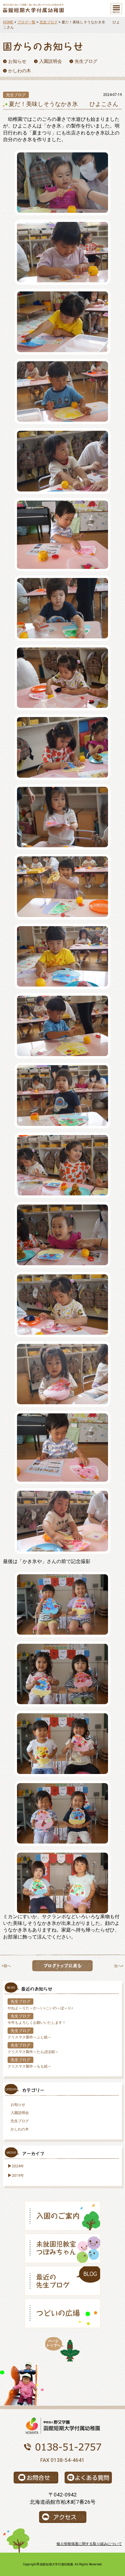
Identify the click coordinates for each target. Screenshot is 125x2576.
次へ (118, 1966)
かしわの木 (20, 2129)
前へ (7, 1966)
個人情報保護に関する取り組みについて (89, 2544)
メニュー (116, 9)
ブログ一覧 (26, 22)
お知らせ (18, 2105)
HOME (8, 22)
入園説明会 (20, 2113)
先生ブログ (49, 22)
